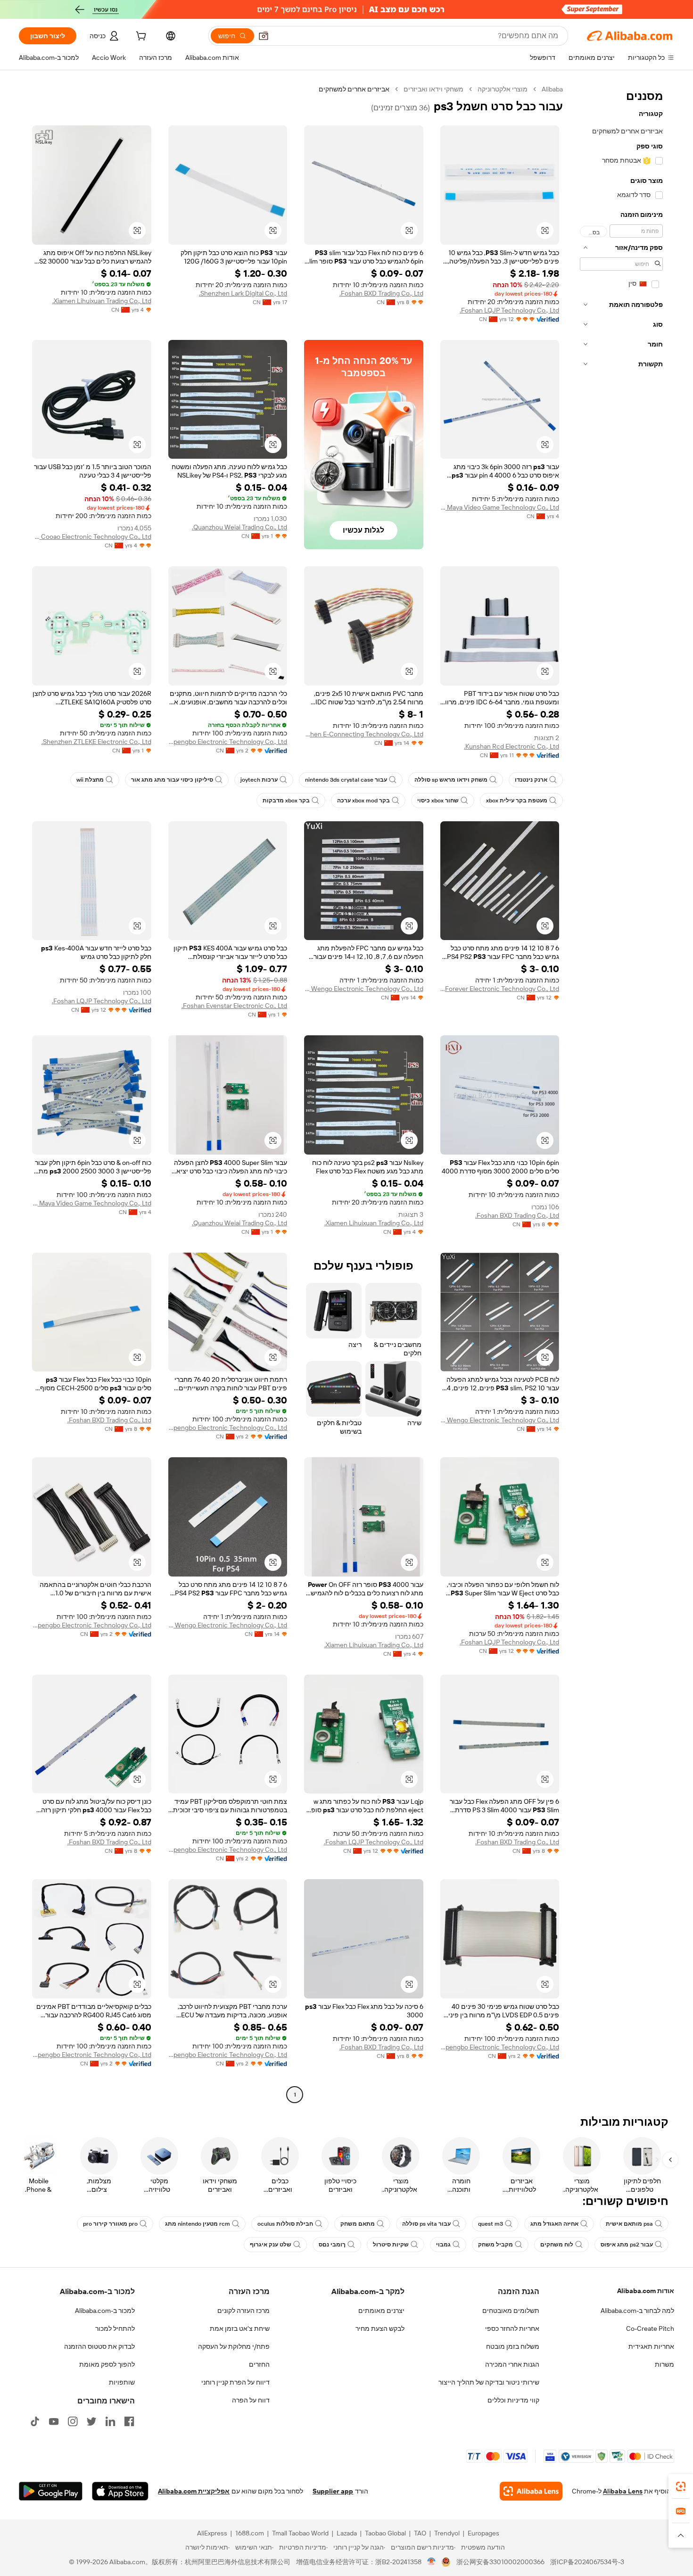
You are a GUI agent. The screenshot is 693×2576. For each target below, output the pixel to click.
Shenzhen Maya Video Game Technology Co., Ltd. (500, 507)
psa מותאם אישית (629, 2224)
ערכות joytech (259, 780)
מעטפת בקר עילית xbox (517, 801)
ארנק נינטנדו (531, 780)
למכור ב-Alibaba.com (105, 2311)
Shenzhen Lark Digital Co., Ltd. (243, 293)
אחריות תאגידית (651, 2346)
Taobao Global (385, 2533)
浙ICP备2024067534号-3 (587, 2562)
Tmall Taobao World (300, 2533)
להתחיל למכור (115, 2328)
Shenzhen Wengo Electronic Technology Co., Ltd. (364, 989)
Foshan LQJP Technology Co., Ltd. (509, 310)
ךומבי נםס (332, 2245)
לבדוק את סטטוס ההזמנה (99, 2346)
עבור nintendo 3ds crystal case (346, 780)
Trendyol (447, 2533)
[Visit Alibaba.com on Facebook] (129, 2421)
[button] (264, 36)
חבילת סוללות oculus (285, 2224)
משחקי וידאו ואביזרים (433, 89)
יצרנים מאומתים (381, 2311)
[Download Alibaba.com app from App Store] (120, 2491)
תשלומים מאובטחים (511, 2311)
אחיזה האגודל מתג (554, 2224)
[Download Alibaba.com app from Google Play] (51, 2491)
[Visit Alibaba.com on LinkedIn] (110, 2421)
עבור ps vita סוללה (426, 2224)
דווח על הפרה (251, 2400)
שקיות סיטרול (391, 2245)
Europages (483, 2533)
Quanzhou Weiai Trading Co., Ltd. (239, 527)
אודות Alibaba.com (646, 2291)
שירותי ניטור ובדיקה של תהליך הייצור (489, 2382)
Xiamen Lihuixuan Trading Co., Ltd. (102, 301)
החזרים (259, 2364)
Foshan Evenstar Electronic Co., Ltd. (234, 1006)
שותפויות (122, 2382)
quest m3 (491, 2224)
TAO (420, 2533)
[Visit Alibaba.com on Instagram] (73, 2421)
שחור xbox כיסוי (438, 801)
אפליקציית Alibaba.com (194, 2491)
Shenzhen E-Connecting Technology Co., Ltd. (364, 734)
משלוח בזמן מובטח (513, 2346)
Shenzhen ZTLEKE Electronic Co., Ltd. (96, 742)
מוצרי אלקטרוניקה (503, 89)
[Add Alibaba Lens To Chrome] (531, 2491)
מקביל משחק (495, 2245)
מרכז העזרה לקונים (243, 2311)
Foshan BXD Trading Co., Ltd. (381, 293)
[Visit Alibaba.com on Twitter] (91, 2421)
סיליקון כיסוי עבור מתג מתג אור (172, 780)
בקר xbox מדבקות (286, 801)
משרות (664, 2364)
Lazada (347, 2533)
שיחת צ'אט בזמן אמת (240, 2328)
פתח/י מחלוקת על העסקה (234, 2346)
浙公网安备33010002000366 (500, 2562)
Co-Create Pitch (650, 2328)
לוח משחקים (557, 2245)
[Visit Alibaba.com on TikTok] (35, 2421)
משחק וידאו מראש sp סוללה (451, 780)
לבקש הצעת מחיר (380, 2328)
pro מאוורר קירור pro (110, 2224)
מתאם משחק (358, 2224)
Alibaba (552, 89)
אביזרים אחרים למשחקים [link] (354, 89)
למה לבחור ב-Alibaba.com (637, 2311)
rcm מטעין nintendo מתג (198, 2224)
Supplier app (333, 2491)
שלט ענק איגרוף (271, 2245)
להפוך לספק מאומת (107, 2364)
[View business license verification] (432, 2562)
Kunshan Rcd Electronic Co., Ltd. (511, 746)
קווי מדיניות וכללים (513, 2400)
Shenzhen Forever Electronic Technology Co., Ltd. (500, 989)
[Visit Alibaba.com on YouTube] (54, 2421)
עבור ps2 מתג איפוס (627, 2245)
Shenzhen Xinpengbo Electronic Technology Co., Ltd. (228, 742)
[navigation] (621, 1093)
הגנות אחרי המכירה (512, 2364)
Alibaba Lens (623, 2491)
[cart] (140, 37)
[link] (681, 2486)
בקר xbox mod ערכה (363, 801)
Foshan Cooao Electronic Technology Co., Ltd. (92, 537)
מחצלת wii (90, 780)
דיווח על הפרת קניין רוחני (235, 2382)
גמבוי (443, 2245)
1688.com (250, 2533)
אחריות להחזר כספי (512, 2328)
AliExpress (212, 2533)
